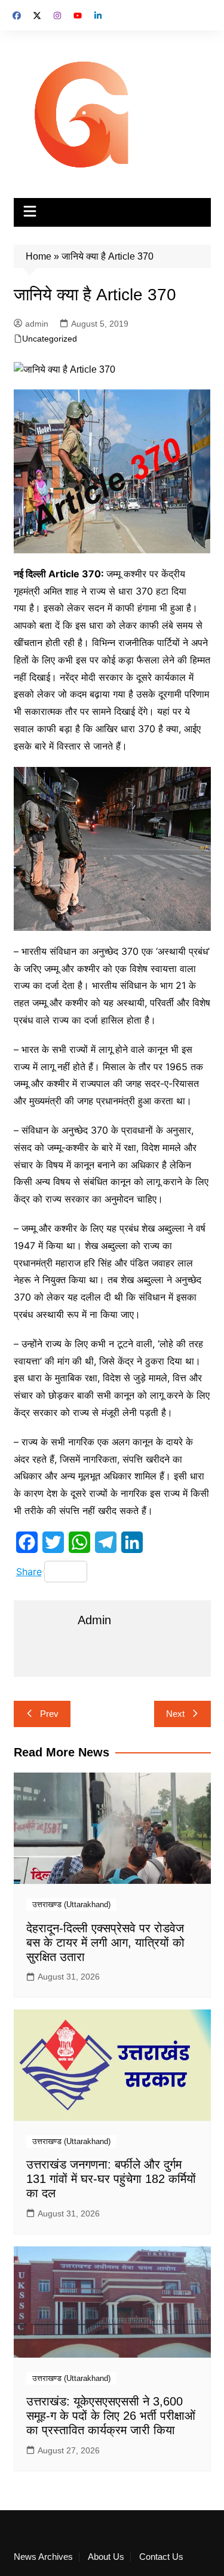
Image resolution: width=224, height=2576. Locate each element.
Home (39, 256)
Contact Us (161, 2557)
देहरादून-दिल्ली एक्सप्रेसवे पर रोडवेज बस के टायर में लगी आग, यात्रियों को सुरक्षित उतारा (105, 1942)
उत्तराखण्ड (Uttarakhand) (71, 1904)
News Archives (43, 2557)
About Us (106, 2557)
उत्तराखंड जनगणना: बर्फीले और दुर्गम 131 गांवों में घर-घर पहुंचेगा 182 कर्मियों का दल (111, 2179)
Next (175, 1714)
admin (37, 324)
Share (29, 1572)
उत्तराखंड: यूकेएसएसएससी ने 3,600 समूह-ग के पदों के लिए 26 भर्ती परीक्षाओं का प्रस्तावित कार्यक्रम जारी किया (111, 2416)
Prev (49, 1714)
